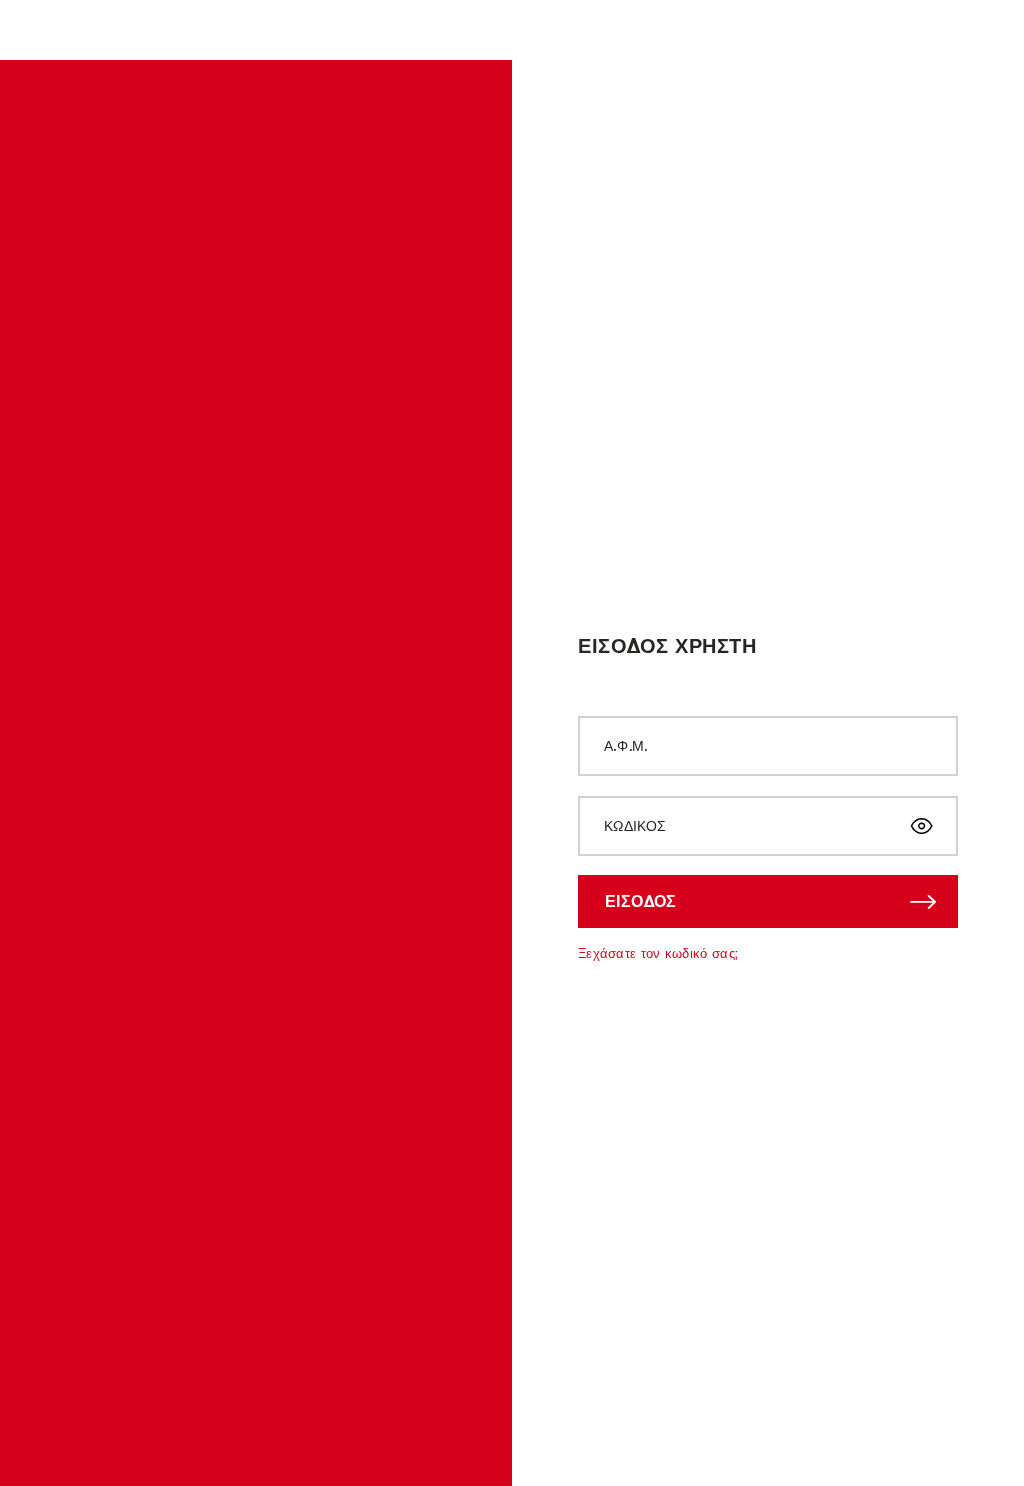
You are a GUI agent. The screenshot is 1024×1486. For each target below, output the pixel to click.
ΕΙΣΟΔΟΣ (641, 901)
